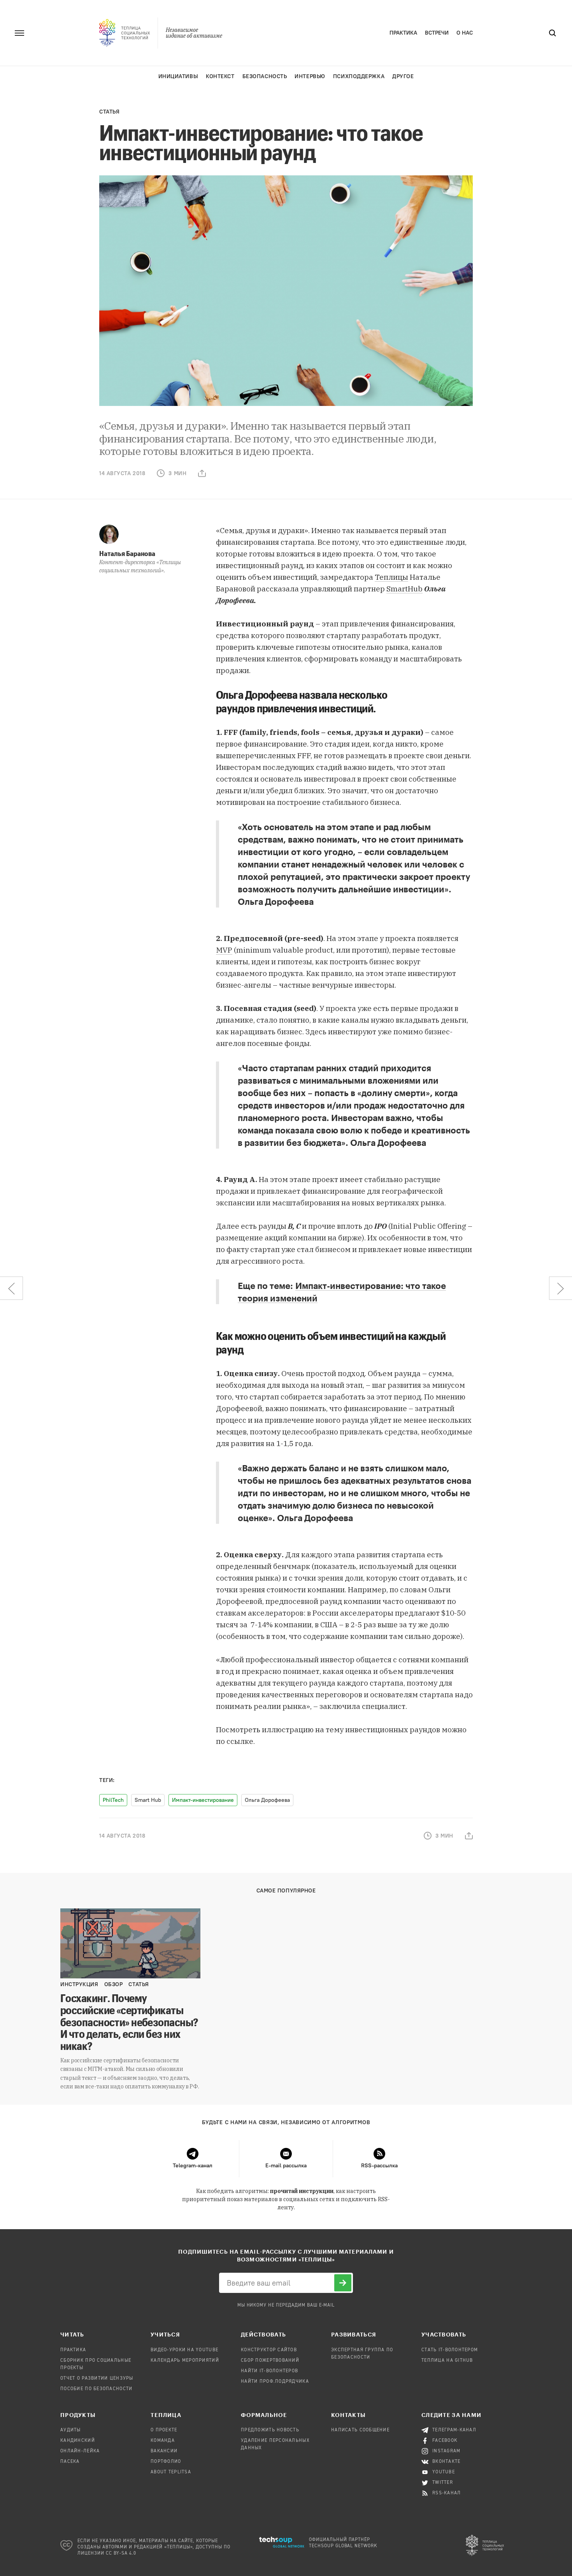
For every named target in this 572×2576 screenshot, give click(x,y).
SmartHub (404, 589)
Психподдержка (359, 76)
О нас (465, 33)
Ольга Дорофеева (267, 1800)
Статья (109, 112)
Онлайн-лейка (80, 2451)
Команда (163, 2441)
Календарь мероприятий (185, 2361)
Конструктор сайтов (269, 2350)
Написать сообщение (360, 2430)
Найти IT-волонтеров (269, 2371)
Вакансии (164, 2451)
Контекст (220, 76)
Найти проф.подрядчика (275, 2382)
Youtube (444, 2472)
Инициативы (178, 76)
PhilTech (113, 1800)
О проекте (164, 2430)
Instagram (447, 2451)
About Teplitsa (171, 2472)
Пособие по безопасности (96, 2389)
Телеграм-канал (454, 2430)
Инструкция (79, 1984)
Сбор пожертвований (270, 2361)
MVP (224, 950)
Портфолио (166, 2462)
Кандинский (78, 2441)
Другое (403, 76)
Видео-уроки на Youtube (184, 2350)
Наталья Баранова (127, 553)
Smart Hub (148, 1800)
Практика (403, 33)
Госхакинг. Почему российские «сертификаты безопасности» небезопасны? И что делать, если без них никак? (129, 2022)
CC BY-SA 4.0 (121, 2553)
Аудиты (71, 2430)
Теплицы (391, 577)
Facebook (445, 2441)
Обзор (114, 1984)
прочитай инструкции (302, 2191)
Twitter (443, 2483)
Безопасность (265, 76)
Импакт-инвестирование (203, 1800)
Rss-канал (447, 2493)
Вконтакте (447, 2462)
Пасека (70, 2462)
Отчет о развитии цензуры (97, 2378)
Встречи (437, 33)
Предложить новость (270, 2430)
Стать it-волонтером (450, 2350)
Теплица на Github (447, 2361)
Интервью (310, 76)
